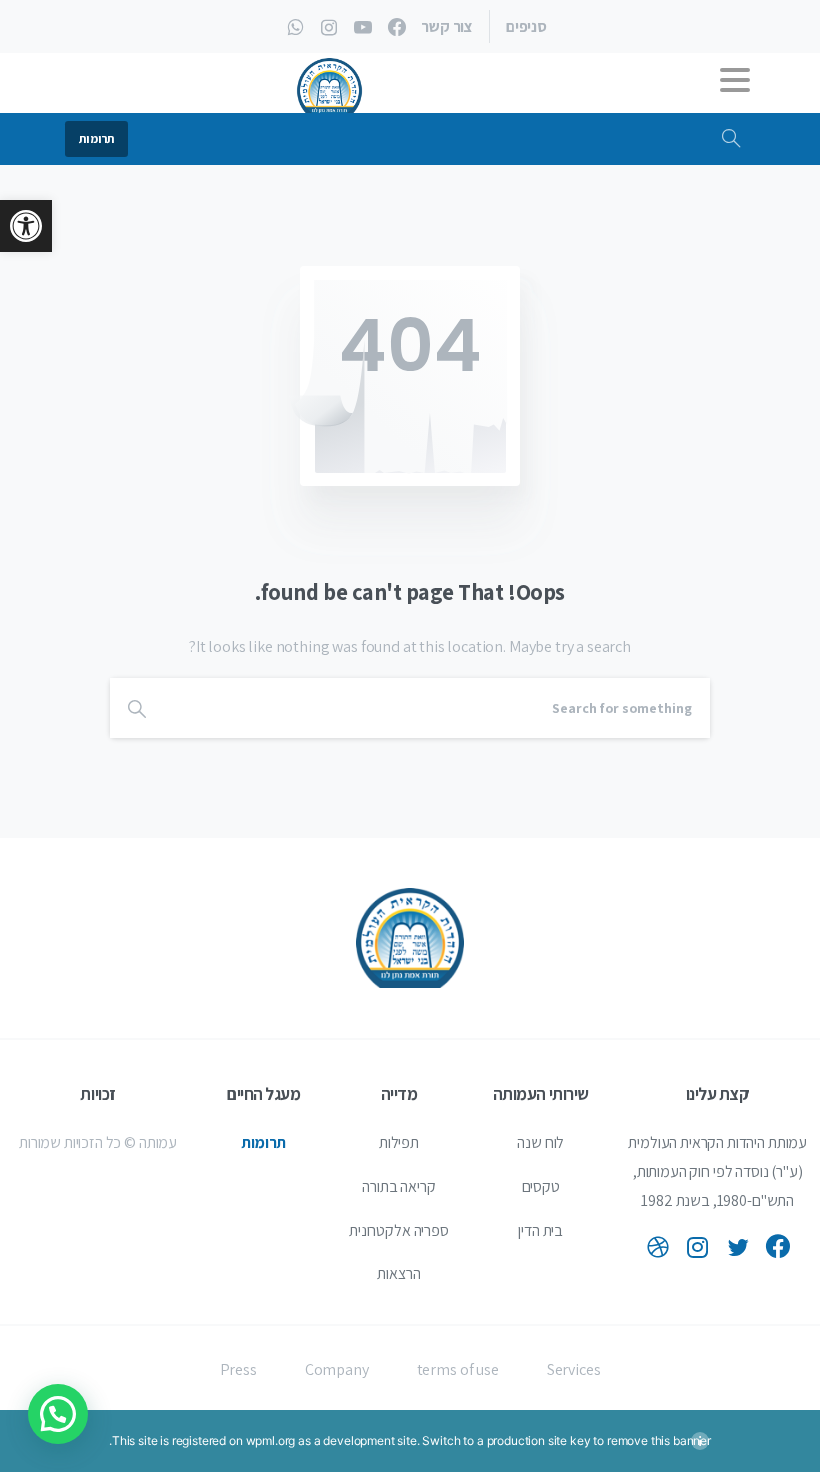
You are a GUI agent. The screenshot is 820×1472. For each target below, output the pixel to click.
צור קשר (447, 27)
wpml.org (271, 1440)
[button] (26, 226)
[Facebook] (397, 27)
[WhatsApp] (295, 27)
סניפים (526, 27)
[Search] (731, 139)
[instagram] (329, 27)
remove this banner (659, 1440)
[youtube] (363, 27)
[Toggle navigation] (735, 85)
